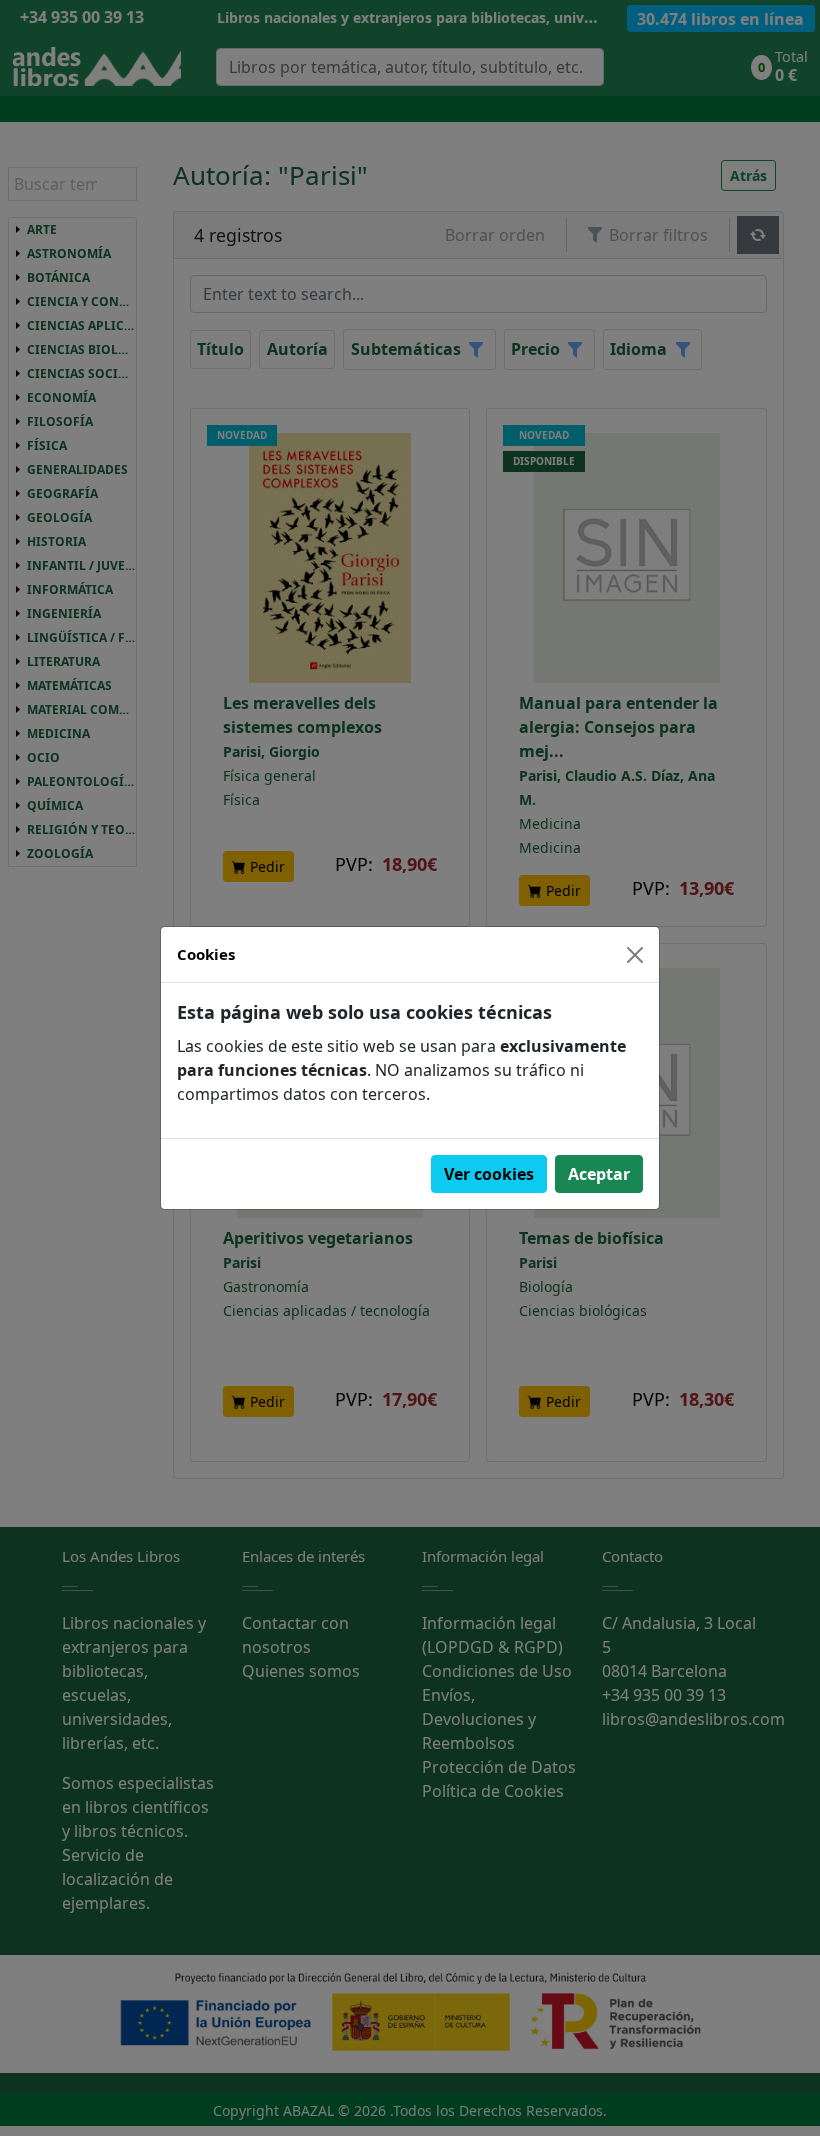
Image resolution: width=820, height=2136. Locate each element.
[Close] (635, 955)
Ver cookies (489, 1174)
